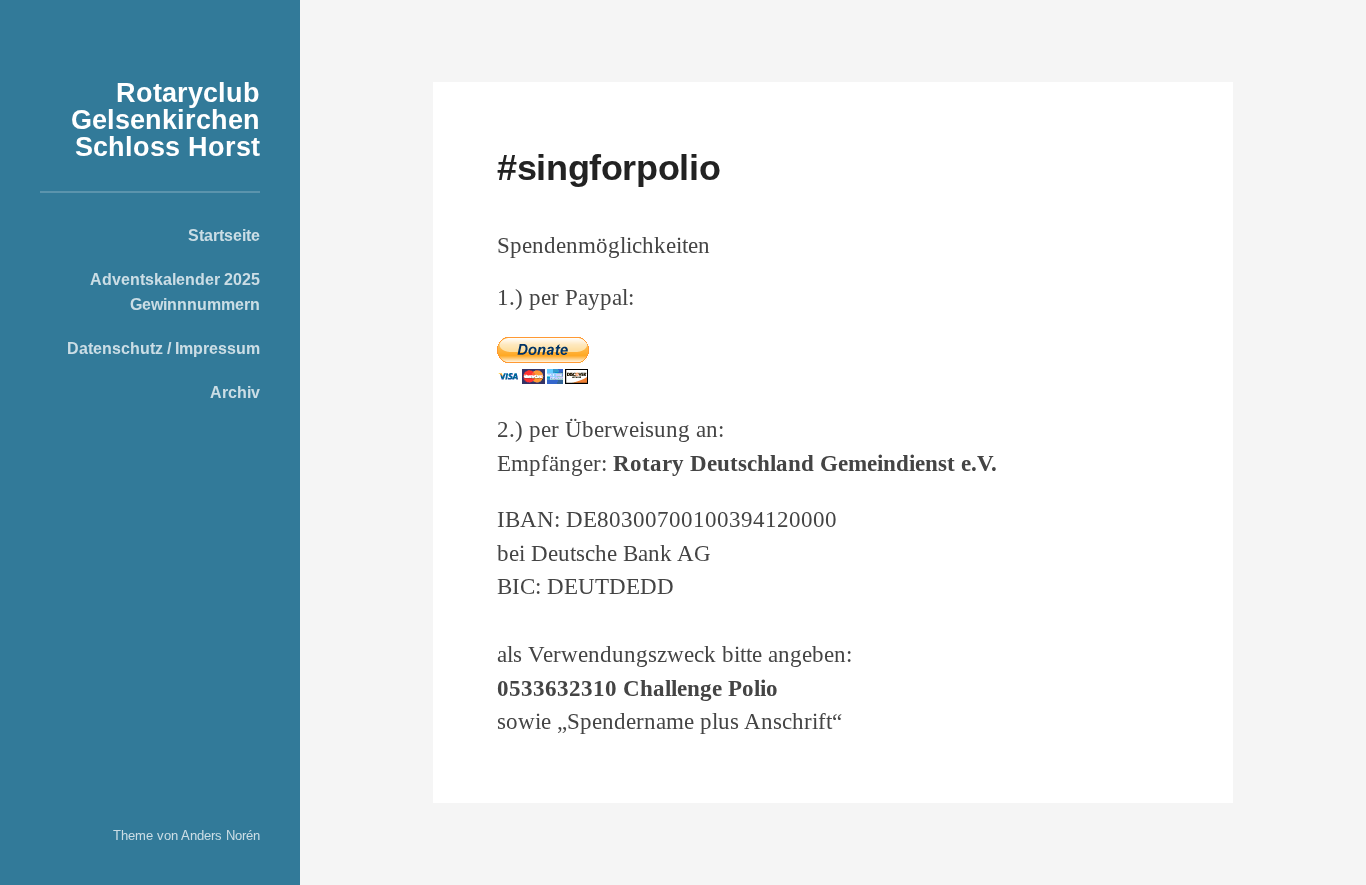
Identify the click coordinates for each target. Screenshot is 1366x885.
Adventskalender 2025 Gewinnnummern (175, 291)
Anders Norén (220, 835)
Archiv (235, 392)
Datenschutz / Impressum (163, 348)
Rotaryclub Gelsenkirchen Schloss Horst (165, 120)
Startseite (224, 235)
